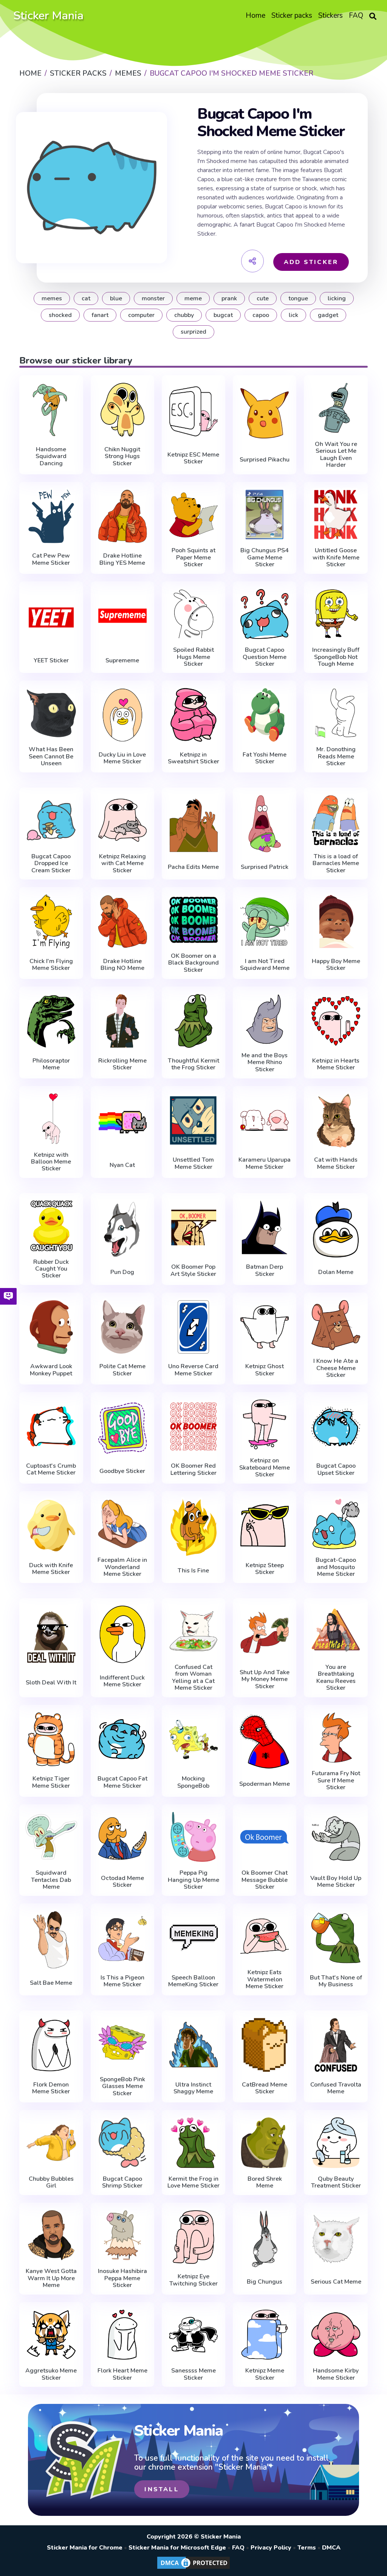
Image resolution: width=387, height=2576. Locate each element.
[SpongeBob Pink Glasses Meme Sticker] (122, 2043)
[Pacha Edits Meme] (193, 824)
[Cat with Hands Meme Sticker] (336, 1120)
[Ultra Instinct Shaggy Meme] (193, 2045)
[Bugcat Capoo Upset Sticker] (336, 1426)
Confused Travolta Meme (336, 2088)
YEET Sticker (51, 660)
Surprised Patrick (265, 867)
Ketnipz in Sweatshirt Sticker (193, 758)
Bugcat (223, 315)
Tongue (298, 298)
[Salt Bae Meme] (51, 1940)
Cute (263, 298)
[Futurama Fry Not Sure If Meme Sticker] (336, 1738)
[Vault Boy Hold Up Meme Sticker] (336, 1839)
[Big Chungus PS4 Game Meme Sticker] (265, 515)
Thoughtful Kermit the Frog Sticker (193, 1064)
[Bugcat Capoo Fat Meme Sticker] (122, 1739)
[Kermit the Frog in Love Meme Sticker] (193, 2143)
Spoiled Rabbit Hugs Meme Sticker (193, 657)
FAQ (238, 2548)
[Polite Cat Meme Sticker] (122, 1327)
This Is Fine (193, 1571)
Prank (229, 298)
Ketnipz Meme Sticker (265, 2374)
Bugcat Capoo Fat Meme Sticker (122, 1782)
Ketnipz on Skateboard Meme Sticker (265, 1467)
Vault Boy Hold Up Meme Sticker (336, 1882)
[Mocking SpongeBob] (193, 1739)
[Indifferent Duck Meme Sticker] (122, 1634)
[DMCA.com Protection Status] (193, 2568)
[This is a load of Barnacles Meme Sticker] (336, 820)
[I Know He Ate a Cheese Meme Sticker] (336, 1325)
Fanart (100, 315)
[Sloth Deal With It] (51, 1636)
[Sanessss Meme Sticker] (193, 2335)
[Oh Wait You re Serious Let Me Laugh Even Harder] (336, 408)
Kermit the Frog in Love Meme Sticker (193, 2182)
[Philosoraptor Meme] (51, 1021)
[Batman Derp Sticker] (265, 1227)
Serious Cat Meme (336, 2282)
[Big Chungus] (265, 2239)
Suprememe (122, 660)
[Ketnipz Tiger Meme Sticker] (51, 1739)
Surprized (193, 332)
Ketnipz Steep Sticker (265, 1569)
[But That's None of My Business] (336, 1938)
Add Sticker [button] (311, 262)
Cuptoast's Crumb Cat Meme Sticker (51, 1469)
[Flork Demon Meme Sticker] (51, 2045)
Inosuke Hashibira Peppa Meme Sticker (122, 2278)
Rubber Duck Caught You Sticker (51, 1269)
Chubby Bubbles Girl (51, 2182)
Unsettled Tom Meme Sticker (193, 1163)
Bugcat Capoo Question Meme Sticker (265, 657)
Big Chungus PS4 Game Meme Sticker (265, 557)
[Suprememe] (122, 618)
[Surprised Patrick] (265, 824)
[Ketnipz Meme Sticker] (265, 2335)
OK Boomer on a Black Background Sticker (193, 963)
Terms (307, 2548)
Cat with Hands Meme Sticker (336, 1163)
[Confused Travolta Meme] (336, 2045)
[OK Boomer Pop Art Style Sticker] (193, 1227)
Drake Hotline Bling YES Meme (122, 559)
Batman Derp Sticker (265, 1270)
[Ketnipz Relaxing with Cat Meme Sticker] (122, 820)
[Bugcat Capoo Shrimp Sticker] (122, 2143)
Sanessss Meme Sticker (193, 2374)
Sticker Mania (48, 16)
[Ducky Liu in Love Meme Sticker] (122, 715)
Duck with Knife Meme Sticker (51, 1569)
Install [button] (162, 2489)
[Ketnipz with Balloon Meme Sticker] (51, 1119)
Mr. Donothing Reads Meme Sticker (336, 756)
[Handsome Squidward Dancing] (51, 410)
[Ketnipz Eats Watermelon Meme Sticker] (265, 1936)
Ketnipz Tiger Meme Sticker (51, 1782)
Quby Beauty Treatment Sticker (336, 2182)
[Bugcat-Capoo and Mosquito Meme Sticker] (336, 1524)
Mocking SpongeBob (193, 1782)
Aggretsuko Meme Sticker (51, 2374)
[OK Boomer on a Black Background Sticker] (193, 920)
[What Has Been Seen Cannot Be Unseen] (51, 713)
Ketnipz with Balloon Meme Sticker (51, 1162)
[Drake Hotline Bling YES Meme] (122, 516)
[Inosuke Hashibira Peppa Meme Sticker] (122, 2235)
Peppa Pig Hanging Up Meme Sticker (193, 1880)
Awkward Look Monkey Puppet (51, 1370)
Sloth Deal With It (51, 1683)
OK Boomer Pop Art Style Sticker (193, 1270)
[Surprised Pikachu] (265, 413)
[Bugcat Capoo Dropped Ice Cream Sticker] (51, 820)
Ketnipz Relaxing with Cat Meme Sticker (122, 863)
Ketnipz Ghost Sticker (265, 1370)
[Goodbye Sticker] (122, 1428)
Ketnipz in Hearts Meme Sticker (336, 1064)
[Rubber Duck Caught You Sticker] (51, 1226)
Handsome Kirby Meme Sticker (336, 2374)
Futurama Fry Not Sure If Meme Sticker (336, 1780)
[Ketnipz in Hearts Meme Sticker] (336, 1021)
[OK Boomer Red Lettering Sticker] (193, 1426)
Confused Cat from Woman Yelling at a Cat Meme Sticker (193, 1678)
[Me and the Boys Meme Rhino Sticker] (265, 1019)
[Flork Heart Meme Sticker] (122, 2335)
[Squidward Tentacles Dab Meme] (51, 1837)
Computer (141, 315)
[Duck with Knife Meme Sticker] (51, 1526)
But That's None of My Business (336, 1981)
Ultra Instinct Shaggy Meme (193, 2088)
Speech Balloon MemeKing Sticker (193, 1981)
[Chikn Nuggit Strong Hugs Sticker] (122, 410)
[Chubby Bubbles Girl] (51, 2143)
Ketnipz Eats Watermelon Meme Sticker (265, 1979)
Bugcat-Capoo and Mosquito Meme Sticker (336, 1567)
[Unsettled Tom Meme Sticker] (193, 1120)
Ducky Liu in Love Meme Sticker (122, 758)
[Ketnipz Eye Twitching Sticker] (193, 2237)
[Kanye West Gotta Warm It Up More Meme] (51, 2235)
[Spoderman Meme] (265, 1741)
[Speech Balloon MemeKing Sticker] (193, 1938)
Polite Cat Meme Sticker (122, 1370)
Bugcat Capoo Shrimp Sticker (122, 2182)
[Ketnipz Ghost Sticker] (265, 1327)
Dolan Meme (336, 1272)
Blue (116, 298)
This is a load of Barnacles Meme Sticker (336, 863)
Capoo (261, 315)
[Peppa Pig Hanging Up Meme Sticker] (193, 1837)
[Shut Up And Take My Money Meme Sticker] (265, 1633)
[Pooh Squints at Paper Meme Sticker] (193, 515)
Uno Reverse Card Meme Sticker (193, 1370)
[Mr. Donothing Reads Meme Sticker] (336, 713)
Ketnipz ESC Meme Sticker (193, 458)
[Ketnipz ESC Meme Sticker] (193, 411)
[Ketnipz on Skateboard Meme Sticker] (265, 1425)
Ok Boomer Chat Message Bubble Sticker (265, 1880)
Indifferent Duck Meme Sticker (122, 1681)
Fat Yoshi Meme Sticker (265, 758)
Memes (52, 298)
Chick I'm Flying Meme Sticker (51, 965)
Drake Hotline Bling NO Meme (122, 965)
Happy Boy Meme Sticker (336, 965)
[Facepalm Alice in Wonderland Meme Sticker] (122, 1524)
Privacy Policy (271, 2548)
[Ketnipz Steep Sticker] (265, 1526)
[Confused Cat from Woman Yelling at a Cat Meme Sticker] (193, 1631)
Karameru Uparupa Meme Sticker (265, 1163)
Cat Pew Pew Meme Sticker (51, 559)
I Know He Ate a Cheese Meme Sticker (336, 1368)
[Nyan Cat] (122, 1122)
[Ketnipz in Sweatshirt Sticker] (193, 715)
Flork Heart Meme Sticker (122, 2374)
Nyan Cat (122, 1165)
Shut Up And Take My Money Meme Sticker (265, 1679)
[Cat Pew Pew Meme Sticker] (51, 516)
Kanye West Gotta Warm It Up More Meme (51, 2278)
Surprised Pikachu (265, 460)
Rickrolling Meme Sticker (122, 1064)
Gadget (328, 315)
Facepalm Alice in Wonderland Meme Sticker (122, 1567)
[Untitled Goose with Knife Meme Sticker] (336, 515)
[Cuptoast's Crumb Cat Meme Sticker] (51, 1426)
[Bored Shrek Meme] (265, 2143)
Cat (86, 298)
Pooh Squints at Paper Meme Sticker (193, 557)
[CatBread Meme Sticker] (265, 2045)
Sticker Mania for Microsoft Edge (177, 2548)
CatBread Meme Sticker (265, 2088)
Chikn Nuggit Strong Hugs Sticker (122, 456)
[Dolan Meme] (336, 1229)
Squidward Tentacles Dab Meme (51, 1880)
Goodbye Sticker (122, 1471)
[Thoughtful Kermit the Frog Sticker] (193, 1021)
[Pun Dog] (122, 1229)
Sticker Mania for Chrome (85, 2548)
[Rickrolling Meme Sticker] (122, 1021)
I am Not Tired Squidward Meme (265, 965)
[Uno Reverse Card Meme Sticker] (193, 1327)
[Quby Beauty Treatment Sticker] (336, 2143)
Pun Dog (122, 1272)
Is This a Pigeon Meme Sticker (122, 1981)
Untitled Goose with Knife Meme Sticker (336, 557)
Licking (337, 298)
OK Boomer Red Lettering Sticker (193, 1469)
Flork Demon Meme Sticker (51, 2088)
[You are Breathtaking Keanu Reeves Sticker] (336, 1631)
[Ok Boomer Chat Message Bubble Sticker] (265, 1837)
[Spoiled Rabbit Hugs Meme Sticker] (193, 614)
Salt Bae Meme (51, 1983)
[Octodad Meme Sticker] (122, 1839)
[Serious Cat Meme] (336, 2239)
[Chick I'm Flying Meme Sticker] (51, 921)
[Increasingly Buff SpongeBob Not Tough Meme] (336, 614)
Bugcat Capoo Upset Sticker (336, 1469)
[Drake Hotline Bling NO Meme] (122, 921)
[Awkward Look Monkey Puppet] (51, 1327)
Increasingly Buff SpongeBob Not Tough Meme (336, 657)
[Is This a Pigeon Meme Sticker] (122, 1938)
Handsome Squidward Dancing (51, 456)
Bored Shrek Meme (265, 2182)
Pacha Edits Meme (193, 867)
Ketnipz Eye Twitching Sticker (193, 2280)
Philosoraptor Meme (51, 1064)
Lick (293, 315)
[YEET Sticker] (51, 618)
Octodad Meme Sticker (122, 1882)
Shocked (60, 315)
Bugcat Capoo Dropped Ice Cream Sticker (51, 863)
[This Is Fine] (193, 1527)
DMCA (331, 2548)
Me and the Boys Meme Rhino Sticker (265, 1062)
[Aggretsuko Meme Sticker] (51, 2335)
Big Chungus (265, 2282)
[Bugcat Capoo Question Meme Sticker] (265, 614)
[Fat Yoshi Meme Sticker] (265, 715)
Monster (153, 298)
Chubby (184, 315)
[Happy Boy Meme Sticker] (336, 921)
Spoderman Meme (265, 1784)
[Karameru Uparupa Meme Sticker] (265, 1120)
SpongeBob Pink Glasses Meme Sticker (122, 2086)
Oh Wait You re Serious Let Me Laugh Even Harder (336, 455)
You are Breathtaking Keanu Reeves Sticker (336, 1678)
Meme (193, 298)
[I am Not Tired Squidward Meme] (265, 921)
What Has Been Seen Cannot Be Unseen (51, 756)
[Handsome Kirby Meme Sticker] (336, 2335)
